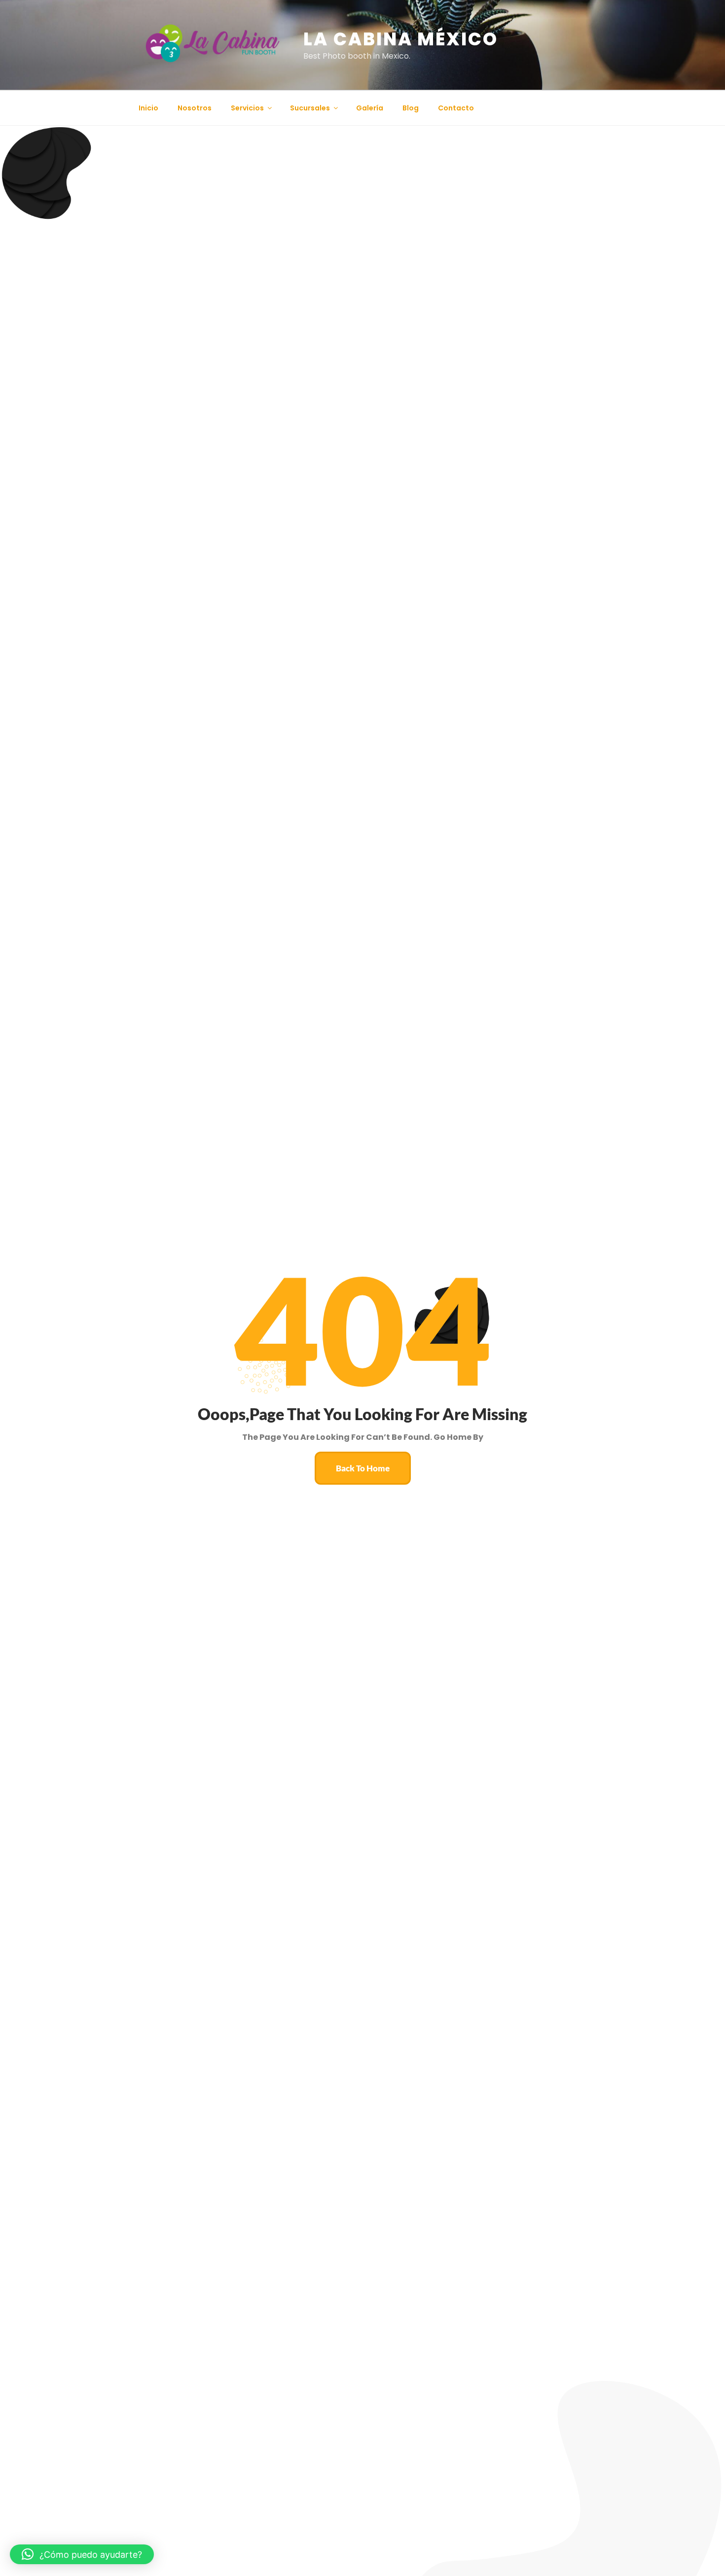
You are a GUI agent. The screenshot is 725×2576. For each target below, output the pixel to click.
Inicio (148, 108)
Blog (411, 108)
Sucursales (310, 108)
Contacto (456, 108)
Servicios (247, 108)
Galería (370, 108)
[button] (82, 2554)
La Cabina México (400, 39)
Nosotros (195, 108)
